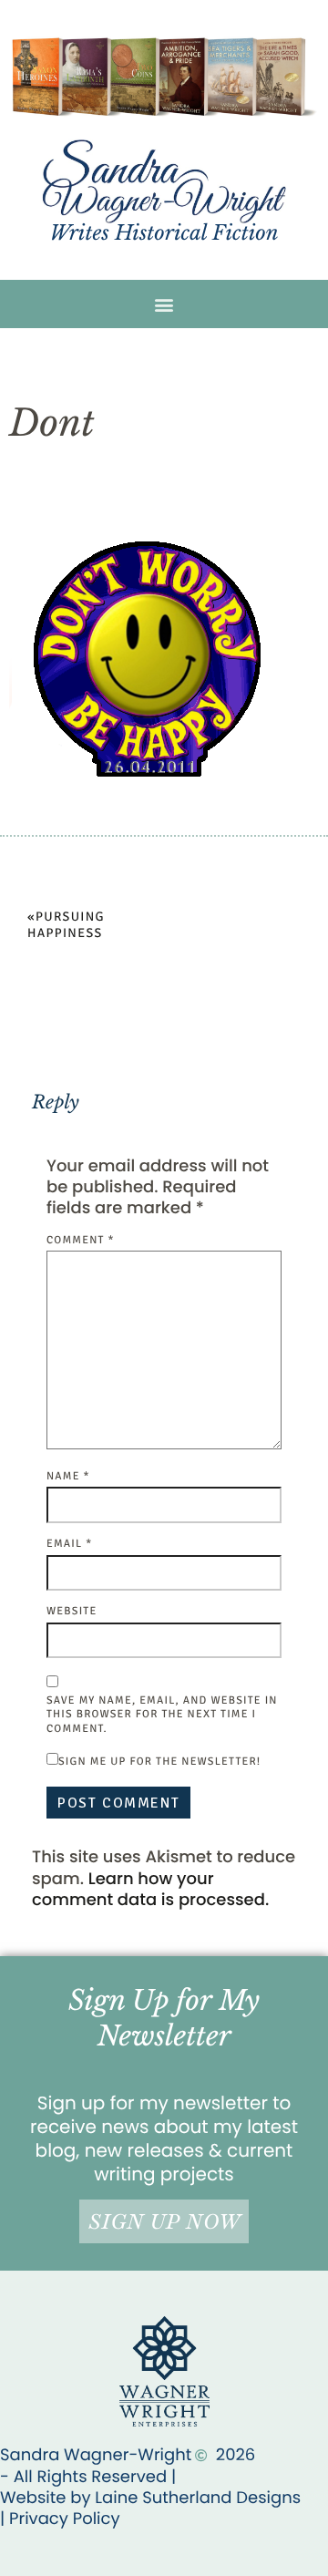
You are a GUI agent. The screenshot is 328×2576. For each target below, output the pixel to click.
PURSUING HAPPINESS (66, 926)
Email (69, 1544)
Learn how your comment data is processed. (150, 1890)
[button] (164, 304)
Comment (81, 1240)
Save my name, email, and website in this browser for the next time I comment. (162, 1715)
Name (68, 1476)
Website (72, 1611)
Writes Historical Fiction (164, 233)
